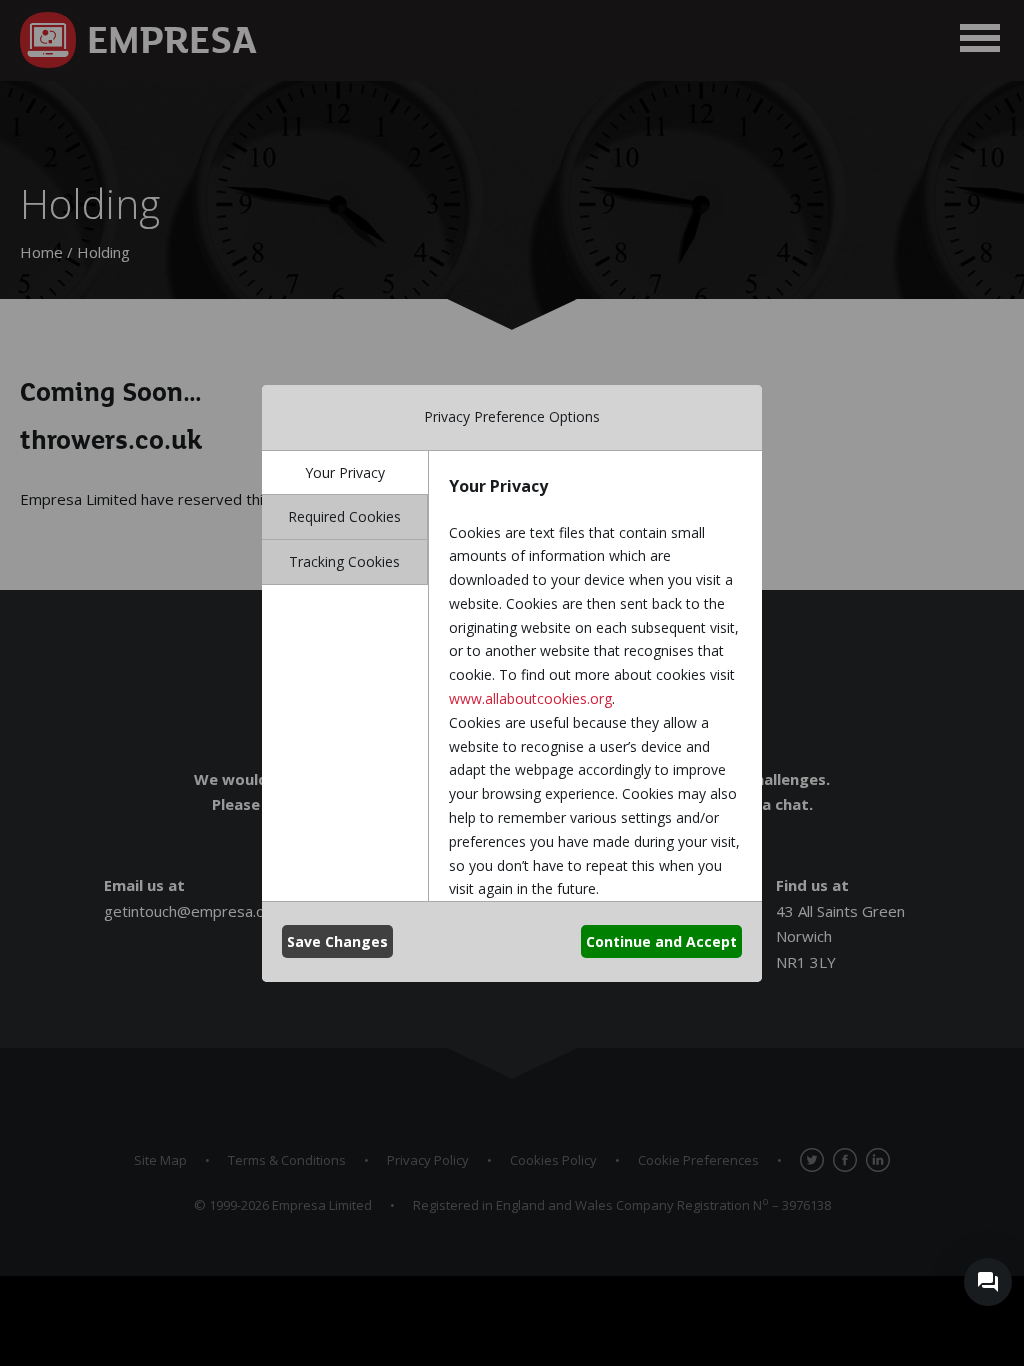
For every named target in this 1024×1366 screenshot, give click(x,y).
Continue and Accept (661, 941)
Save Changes (337, 941)
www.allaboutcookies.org (530, 698)
